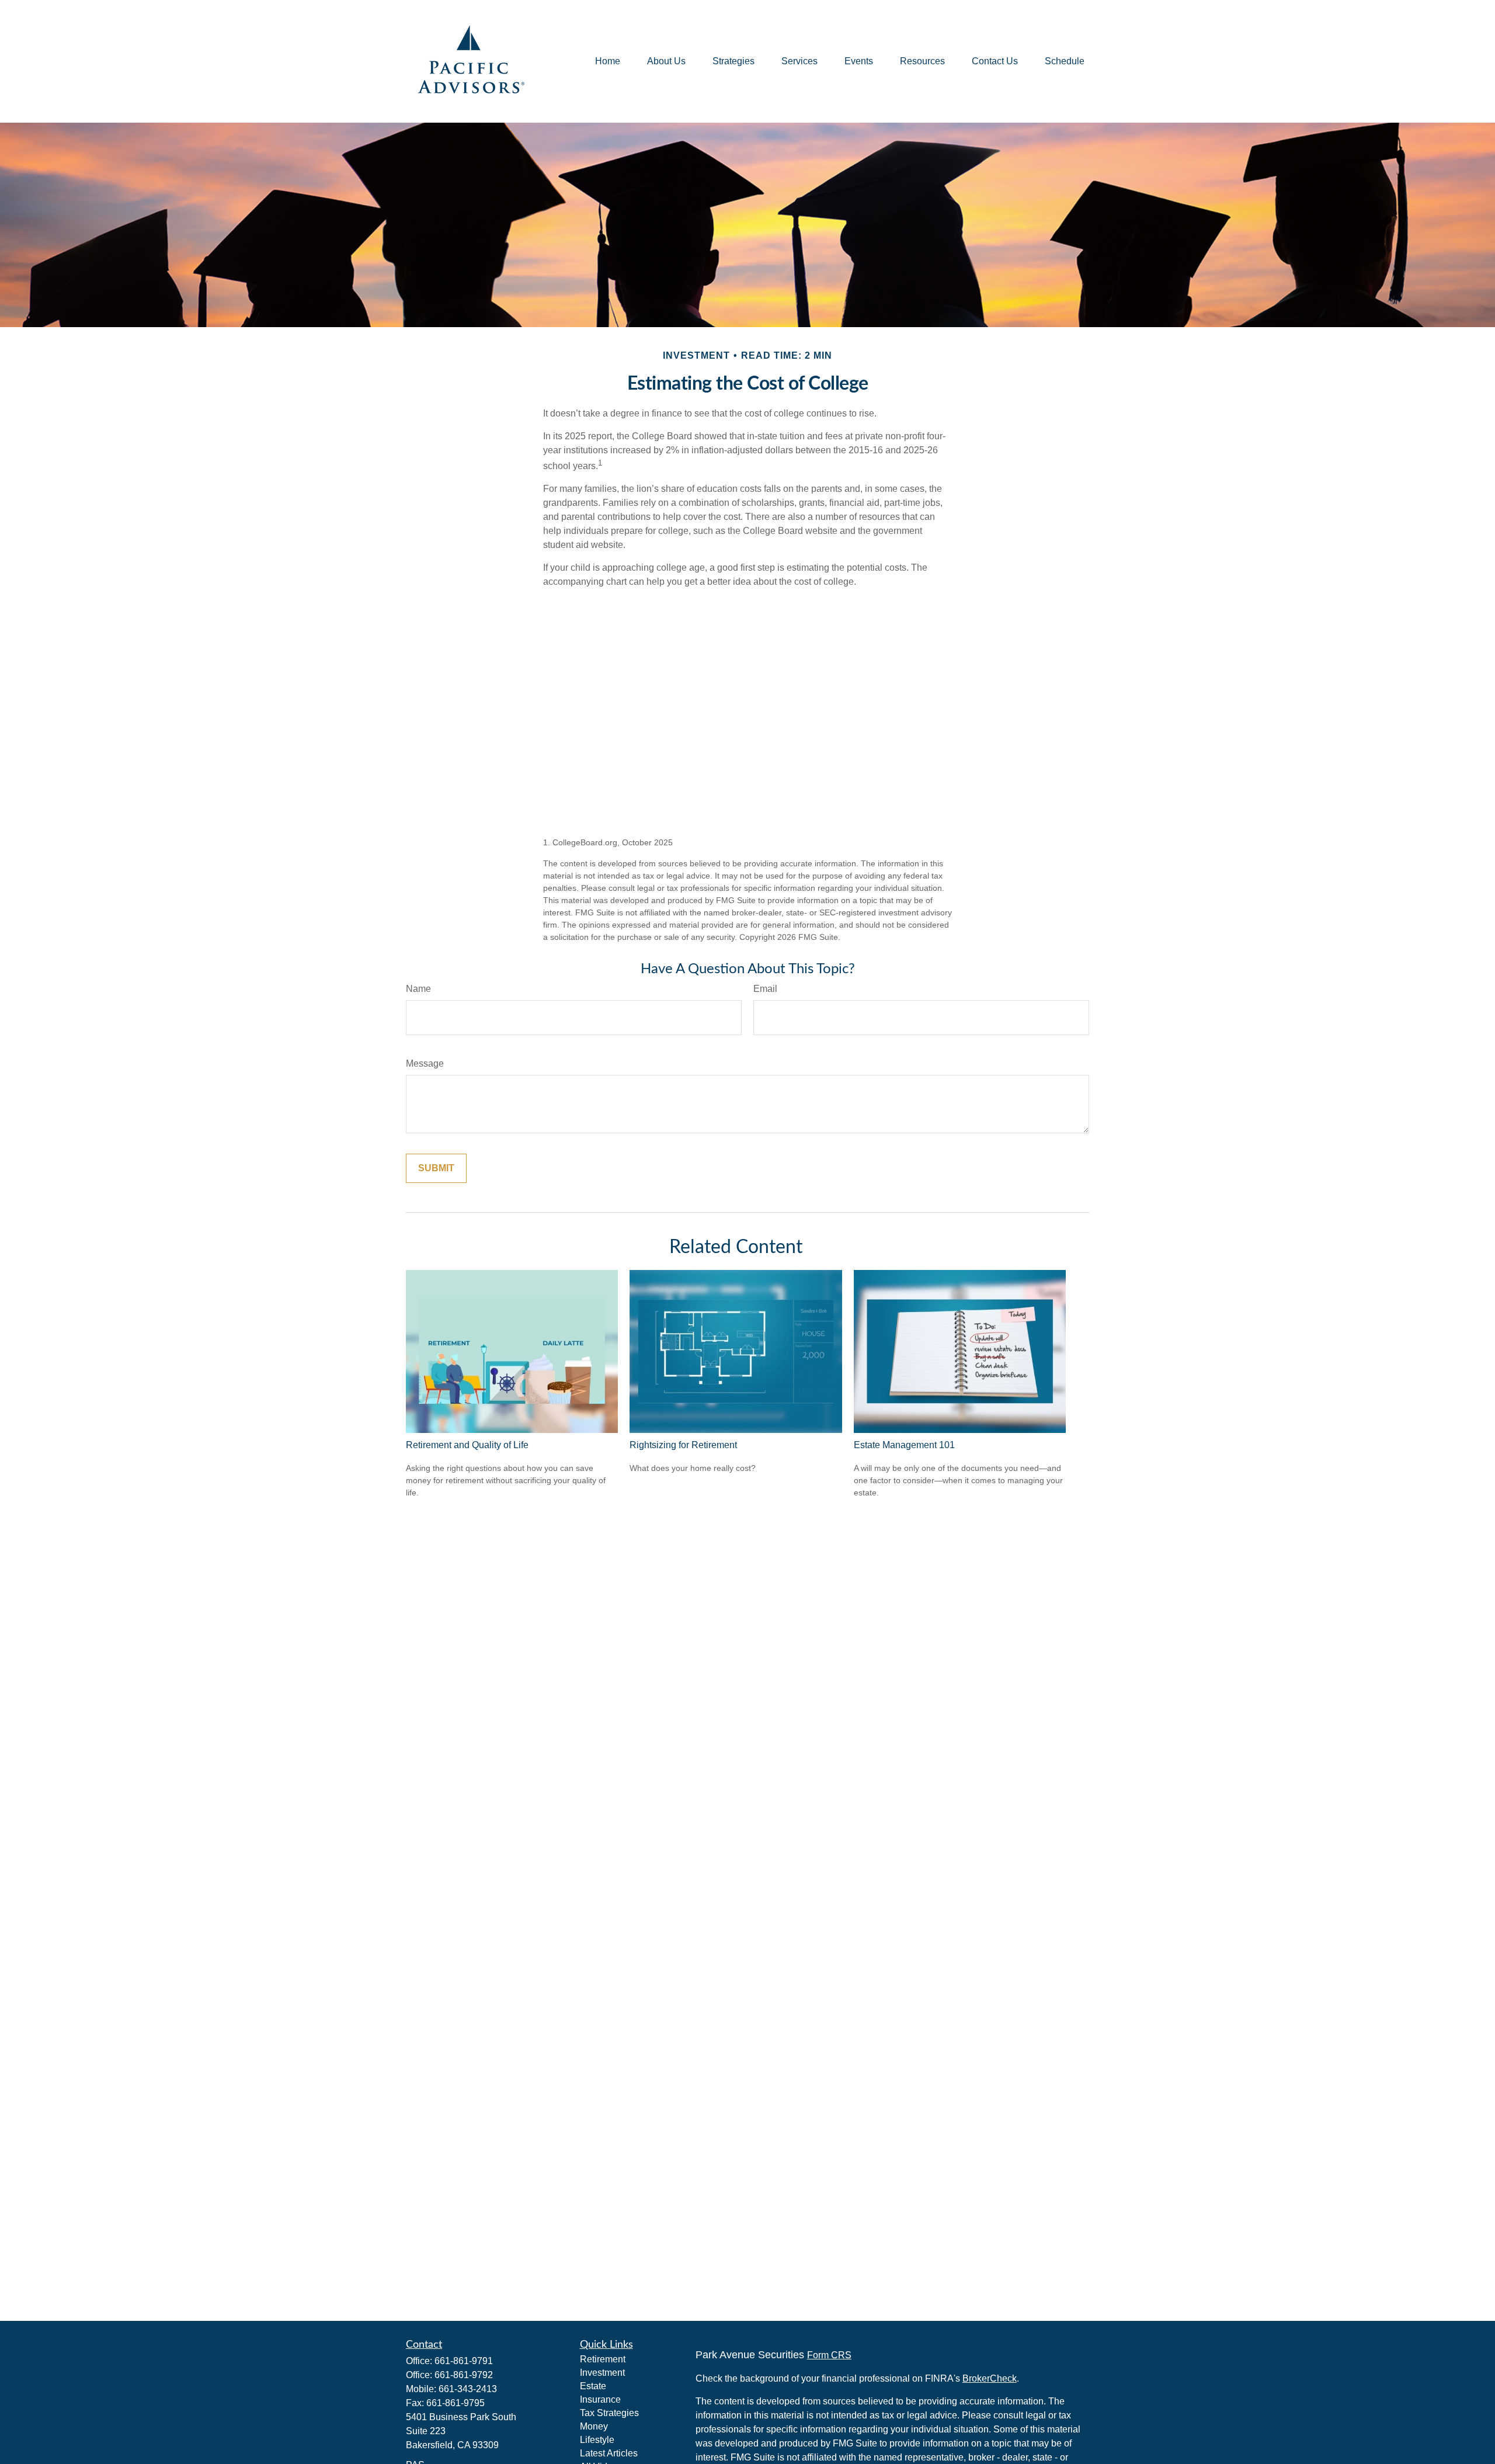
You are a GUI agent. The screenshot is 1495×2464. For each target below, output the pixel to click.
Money (594, 2426)
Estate (593, 2386)
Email (765, 989)
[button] (608, 62)
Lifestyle (597, 2440)
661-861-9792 (464, 2375)
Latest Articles (609, 2453)
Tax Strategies (609, 2413)
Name (418, 989)
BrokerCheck (990, 2378)
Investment (602, 2373)
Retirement (603, 2359)
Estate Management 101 (904, 1445)
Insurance (600, 2399)
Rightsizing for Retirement (683, 1445)
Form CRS (829, 2355)
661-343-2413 (468, 2389)
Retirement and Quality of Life (467, 1445)
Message (425, 1063)
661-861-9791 (464, 2361)
